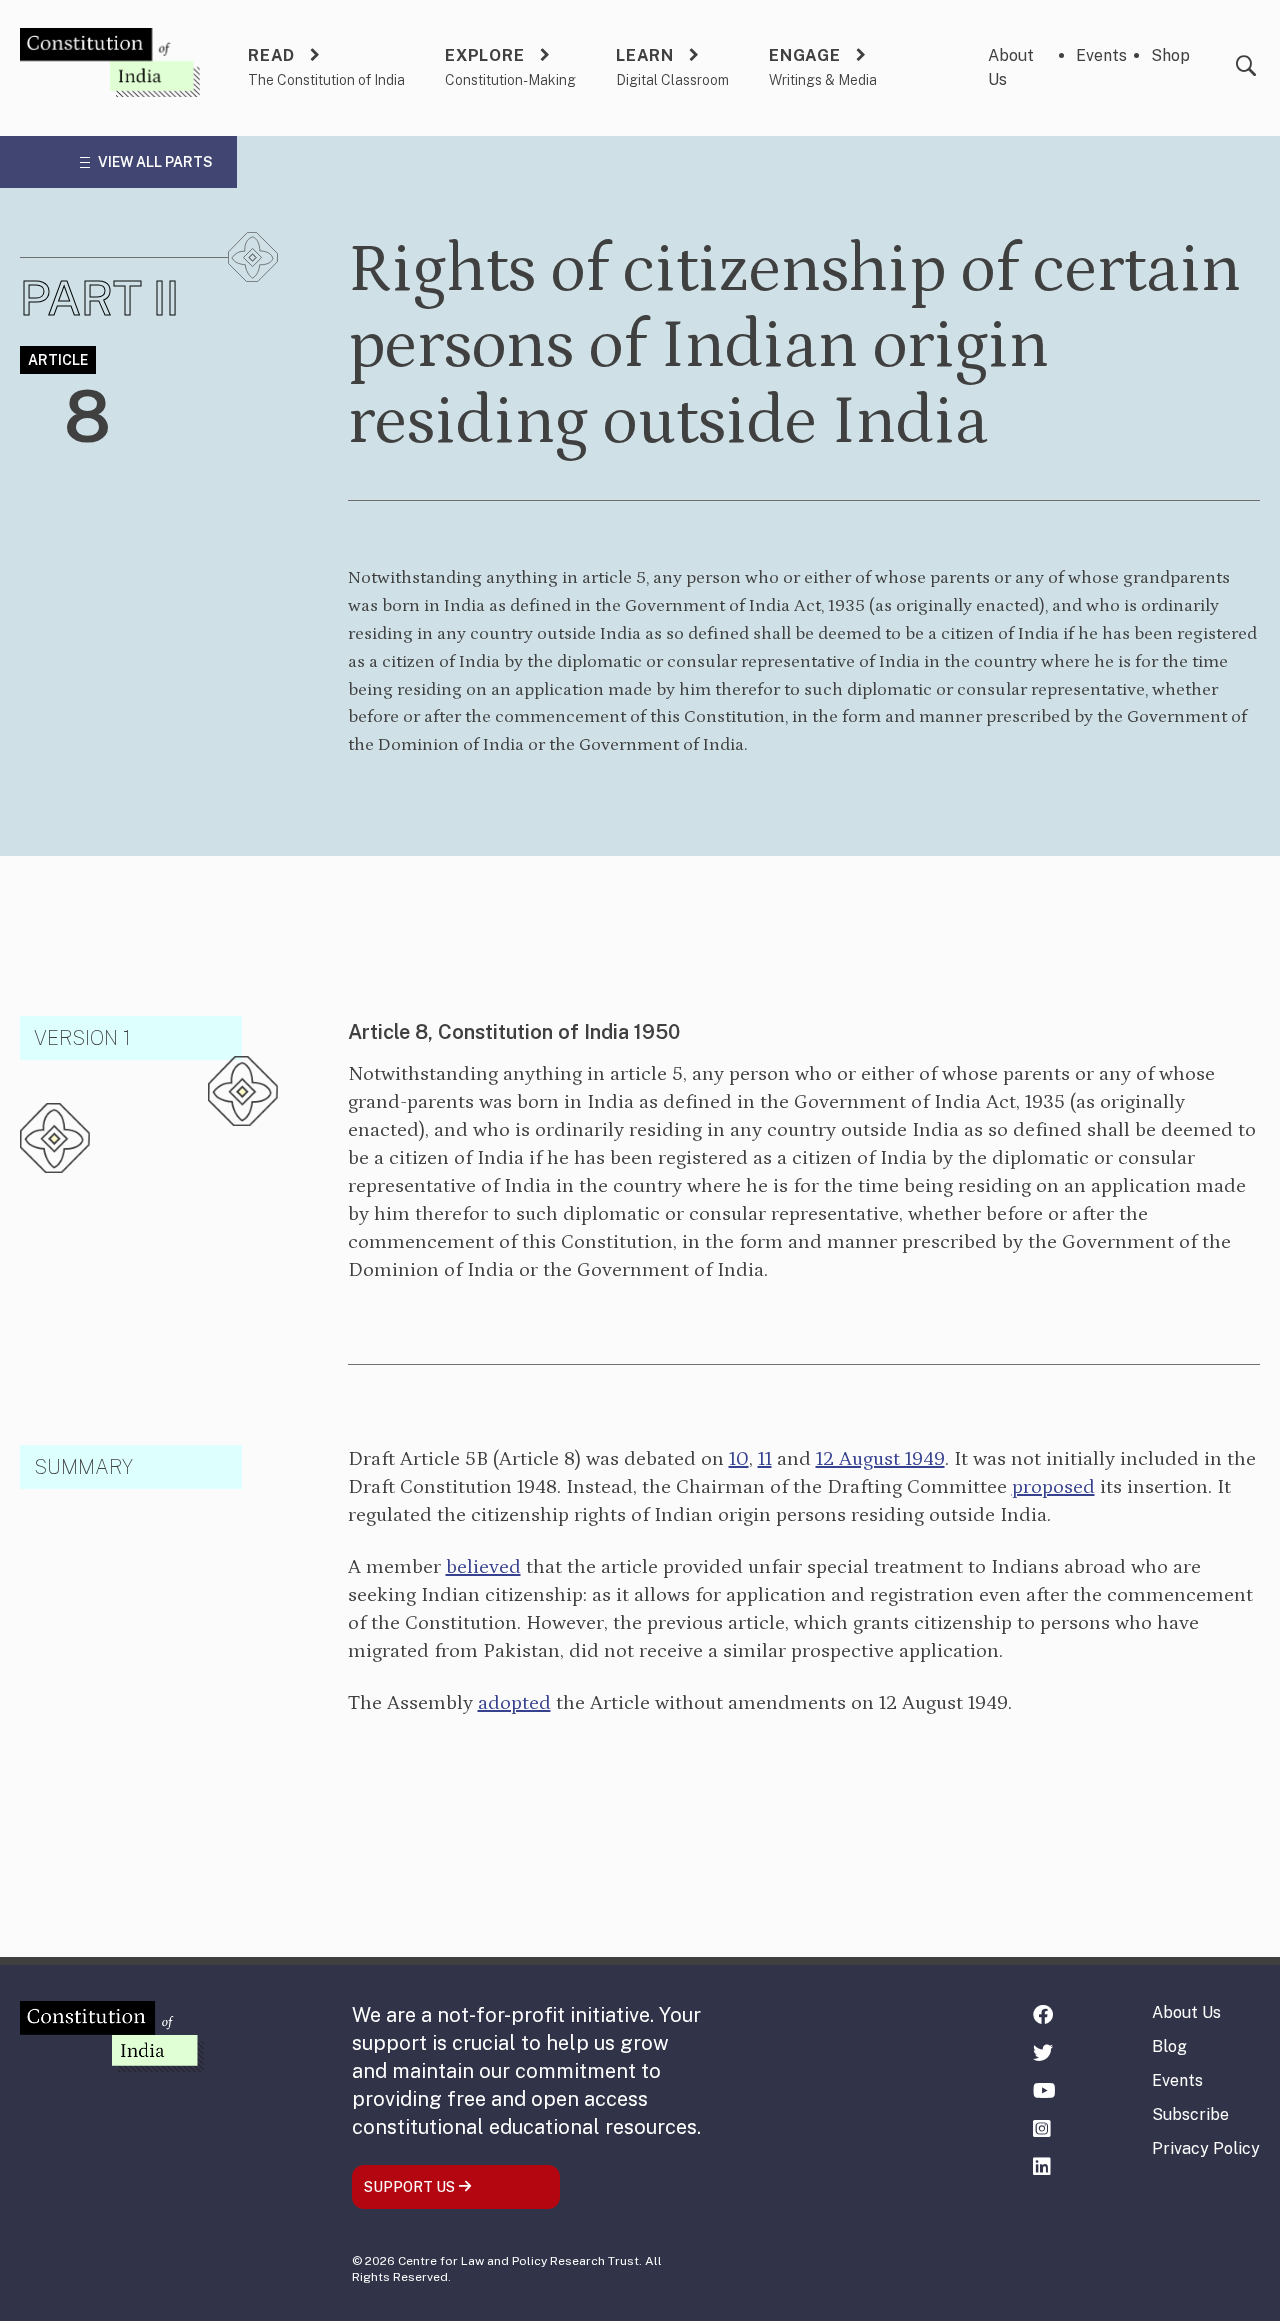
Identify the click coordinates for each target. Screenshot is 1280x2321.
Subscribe (1190, 2114)
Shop (1170, 55)
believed (483, 1567)
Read (271, 55)
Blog (1169, 2046)
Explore (485, 55)
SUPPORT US (411, 2187)
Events (1101, 55)
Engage (805, 55)
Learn (645, 55)
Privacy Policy (1206, 2148)
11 (765, 1459)
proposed (1053, 1487)
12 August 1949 (880, 1459)
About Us (1186, 2012)
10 (739, 1459)
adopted (514, 1703)
